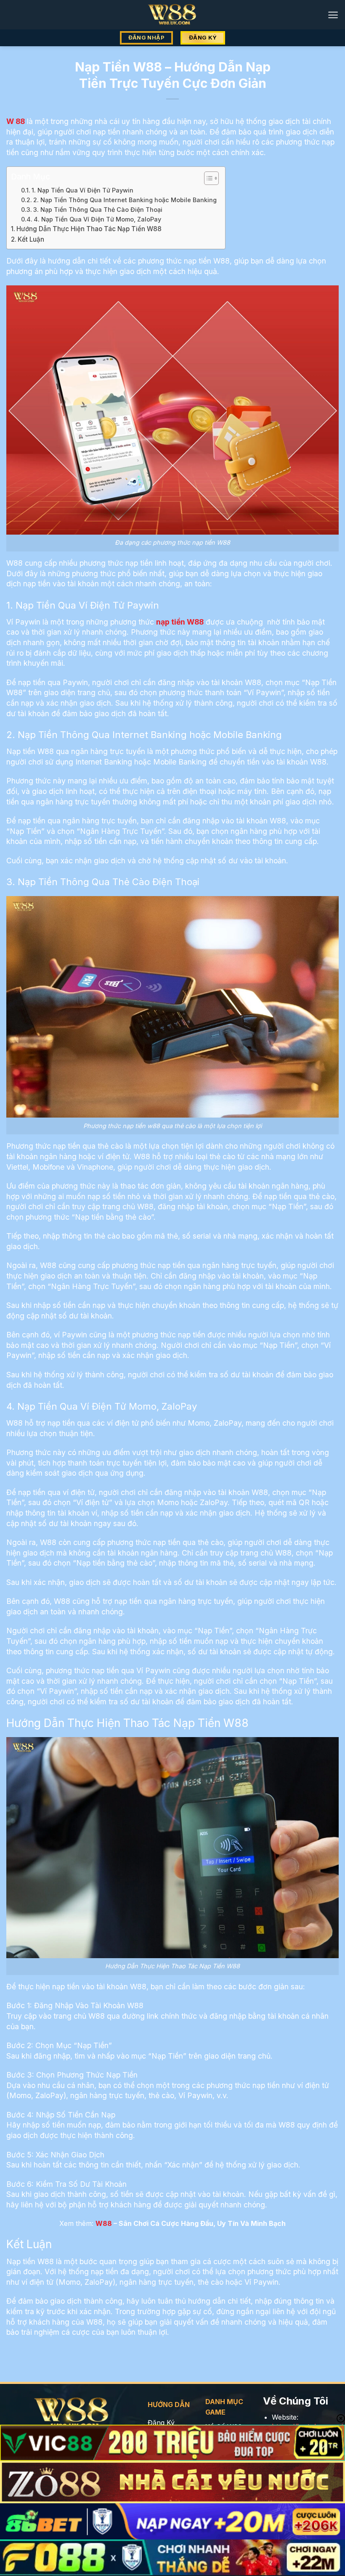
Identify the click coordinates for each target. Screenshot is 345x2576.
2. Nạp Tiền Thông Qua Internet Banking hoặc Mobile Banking (125, 200)
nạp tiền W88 (180, 622)
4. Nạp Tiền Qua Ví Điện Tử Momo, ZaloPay (97, 219)
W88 (104, 2223)
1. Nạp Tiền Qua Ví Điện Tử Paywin (82, 190)
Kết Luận (31, 239)
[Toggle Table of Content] (207, 178)
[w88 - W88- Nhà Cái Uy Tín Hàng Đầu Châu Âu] (173, 15)
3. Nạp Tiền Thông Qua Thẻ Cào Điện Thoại (98, 210)
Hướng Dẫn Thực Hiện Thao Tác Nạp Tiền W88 (89, 229)
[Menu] (333, 15)
